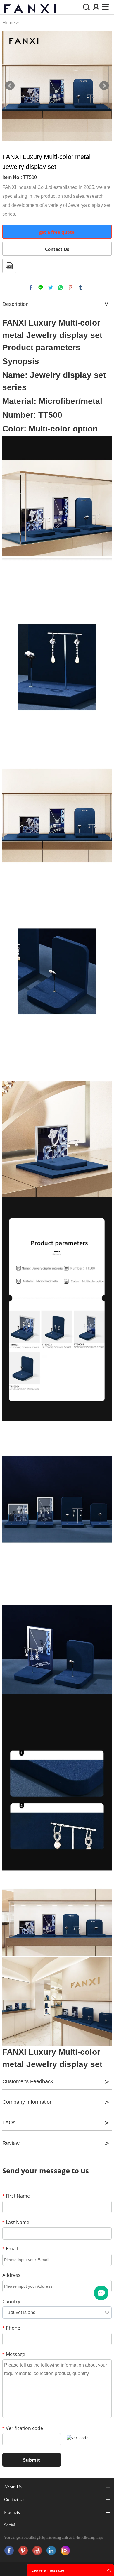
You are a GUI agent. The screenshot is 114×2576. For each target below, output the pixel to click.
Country (11, 2301)
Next (104, 86)
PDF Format (9, 266)
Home (9, 23)
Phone (11, 2328)
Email (10, 2249)
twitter (51, 287)
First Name (16, 2196)
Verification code (23, 2428)
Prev (10, 86)
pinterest (70, 287)
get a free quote (57, 232)
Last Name (16, 2222)
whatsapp (61, 287)
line (41, 287)
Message (14, 2354)
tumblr (80, 287)
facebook (31, 287)
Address (11, 2275)
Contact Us (57, 249)
